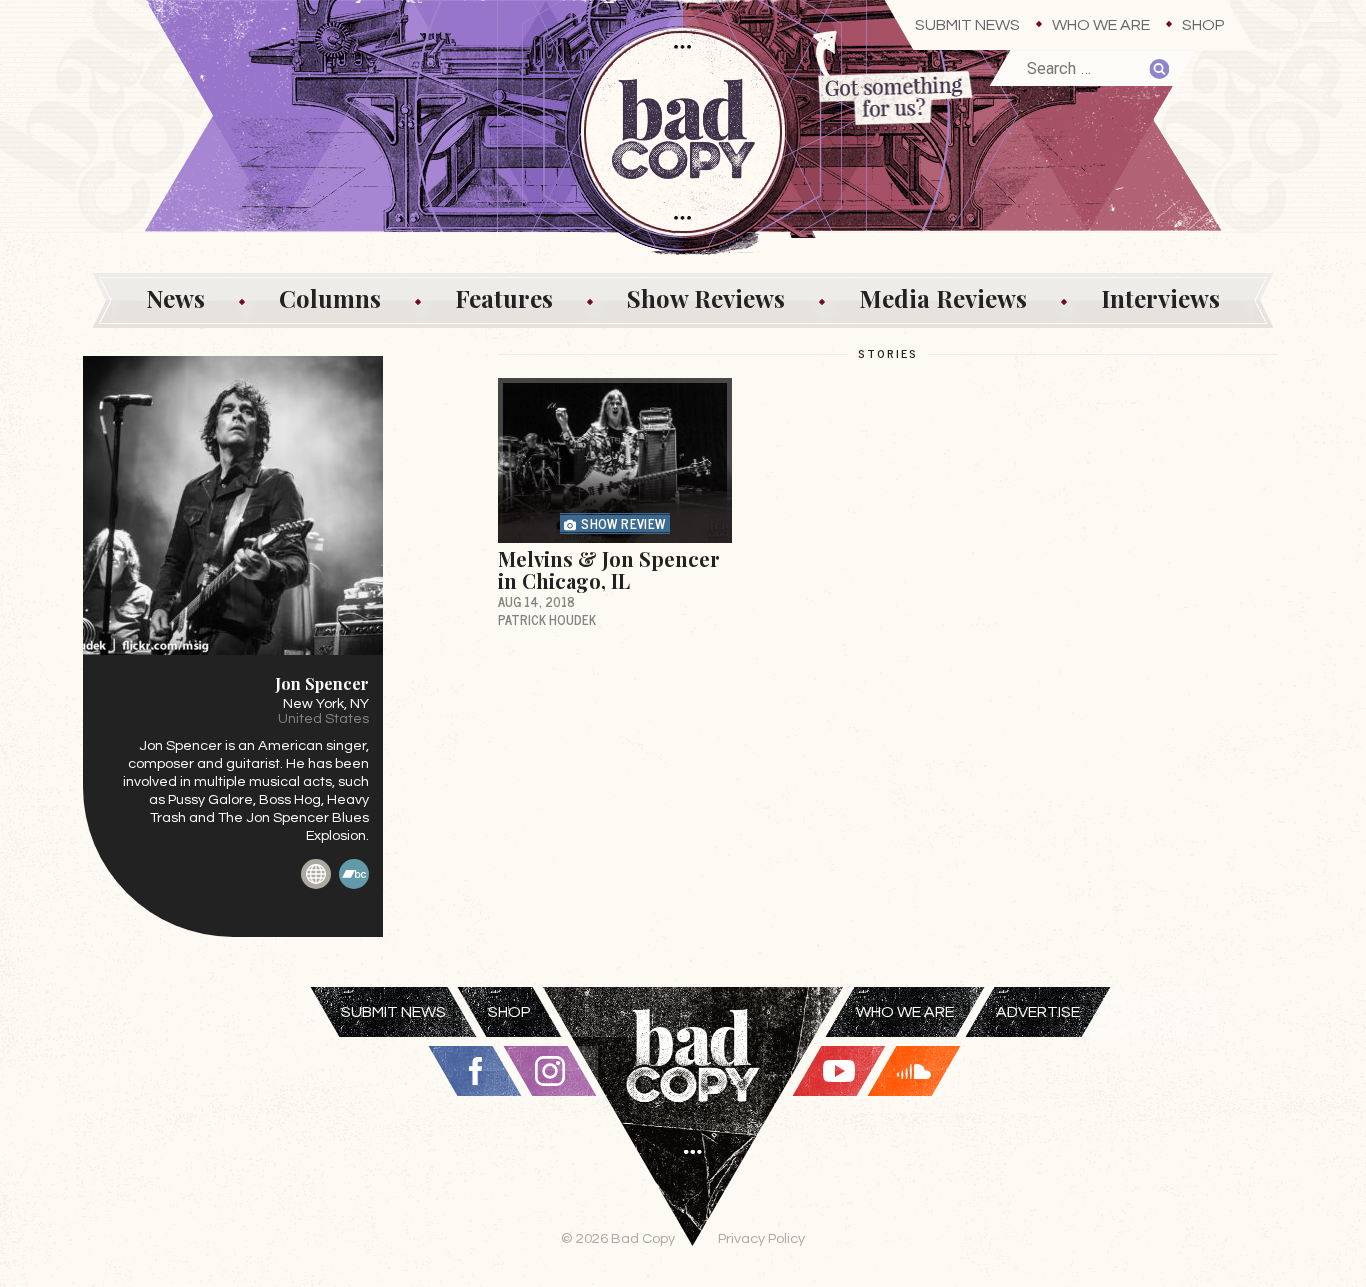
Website (316, 874)
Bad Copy (693, 1137)
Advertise (1038, 1012)
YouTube (839, 1071)
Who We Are (1101, 25)
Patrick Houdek (547, 619)
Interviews (1160, 298)
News (175, 298)
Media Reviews (943, 298)
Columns (330, 298)
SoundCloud (914, 1071)
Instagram (550, 1071)
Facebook (475, 1071)
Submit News (967, 25)
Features (504, 298)
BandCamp (354, 874)
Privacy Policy (761, 1238)
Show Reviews (706, 298)
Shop (1203, 25)
